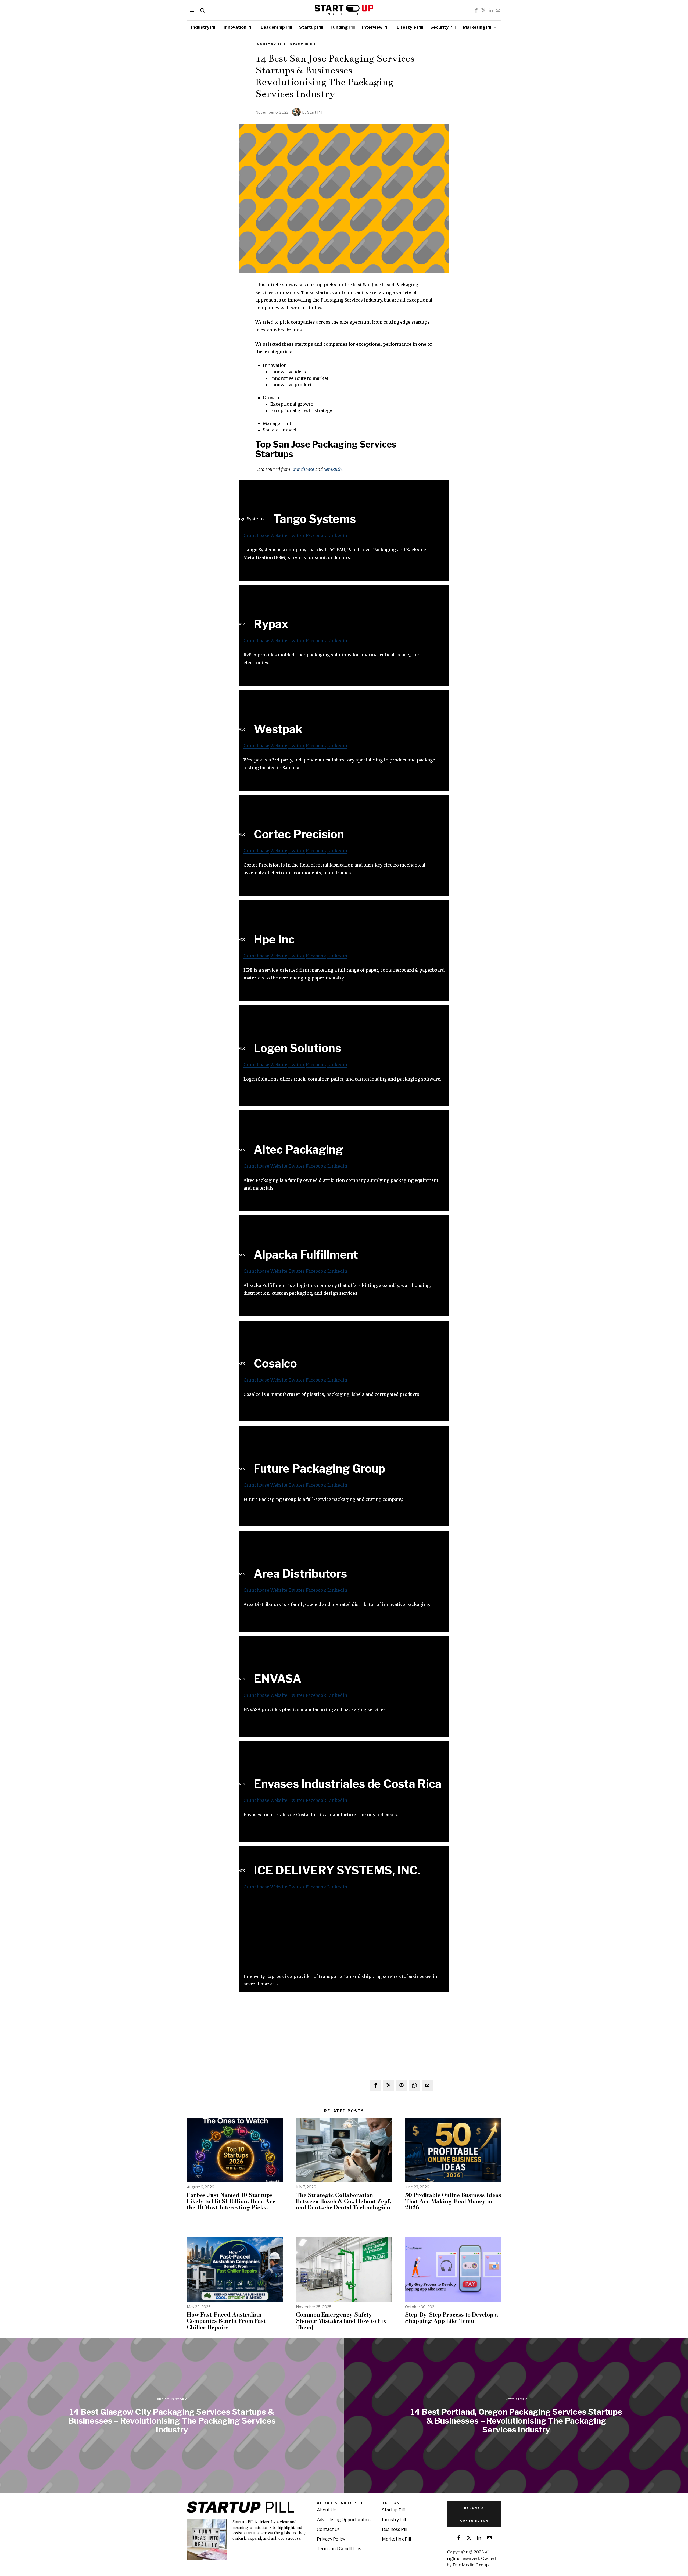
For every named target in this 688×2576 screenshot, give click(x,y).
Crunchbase (303, 469)
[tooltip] (476, 10)
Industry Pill (271, 44)
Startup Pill (304, 44)
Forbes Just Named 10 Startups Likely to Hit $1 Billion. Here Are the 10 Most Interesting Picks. (231, 2201)
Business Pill (395, 2529)
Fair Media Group (471, 2565)
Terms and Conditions (339, 2549)
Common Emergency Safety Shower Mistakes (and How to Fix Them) (341, 2321)
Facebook (316, 535)
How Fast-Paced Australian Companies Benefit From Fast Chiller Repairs (226, 2321)
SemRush (333, 469)
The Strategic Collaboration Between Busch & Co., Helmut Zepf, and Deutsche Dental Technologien (344, 2201)
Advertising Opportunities (344, 2520)
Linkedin (337, 535)
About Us (326, 2510)
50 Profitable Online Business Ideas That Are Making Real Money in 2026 (453, 2201)
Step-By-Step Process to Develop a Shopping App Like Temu (451, 2318)
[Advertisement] (344, 1935)
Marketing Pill (396, 2539)
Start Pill (315, 112)
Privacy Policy (331, 2539)
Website (279, 535)
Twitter (297, 535)
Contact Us (328, 2529)
